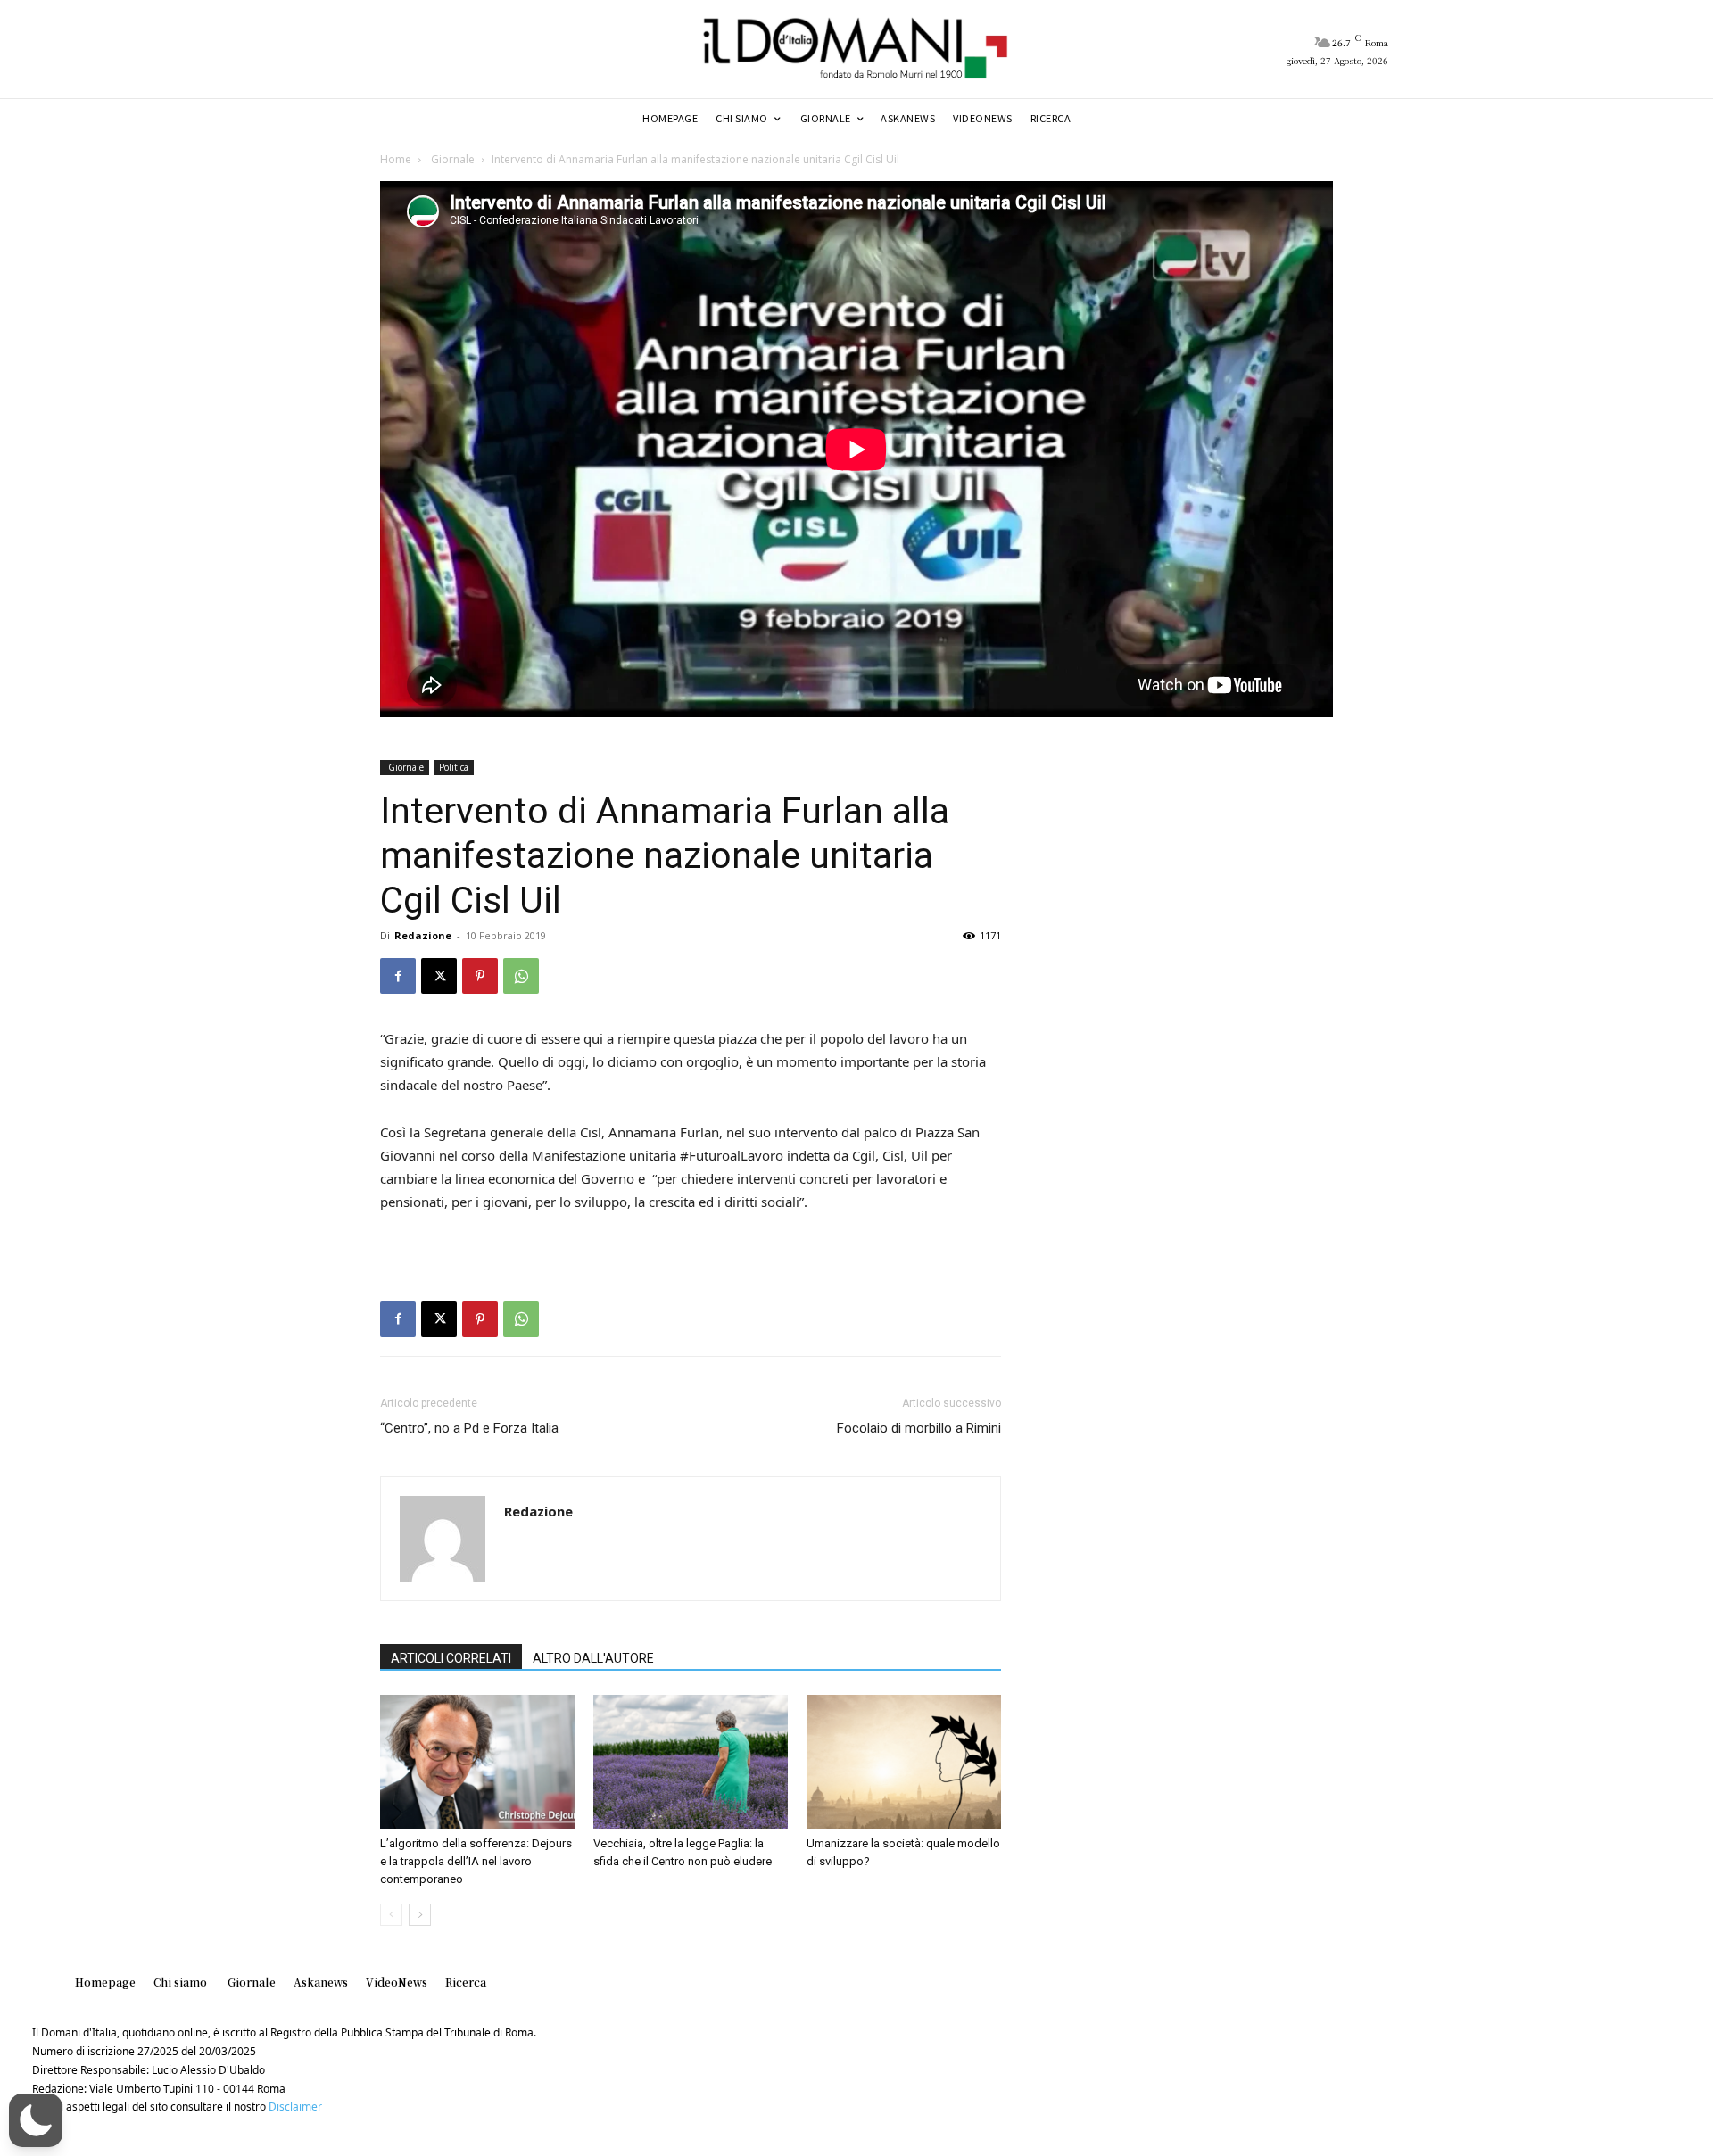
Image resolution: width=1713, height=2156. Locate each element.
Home (396, 159)
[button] (36, 2120)
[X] (439, 976)
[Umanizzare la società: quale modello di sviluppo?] (904, 1762)
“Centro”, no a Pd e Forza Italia (469, 1428)
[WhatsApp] (521, 976)
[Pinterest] (480, 976)
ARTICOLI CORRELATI (451, 1658)
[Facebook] (398, 976)
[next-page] (420, 1915)
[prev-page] (391, 1915)
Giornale (451, 159)
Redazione (423, 935)
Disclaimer (295, 2106)
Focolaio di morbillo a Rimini (919, 1428)
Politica (454, 767)
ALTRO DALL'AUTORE (593, 1658)
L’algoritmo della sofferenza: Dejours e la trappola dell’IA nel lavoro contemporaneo (476, 1861)
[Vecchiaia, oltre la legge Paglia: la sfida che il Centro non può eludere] (691, 1762)
